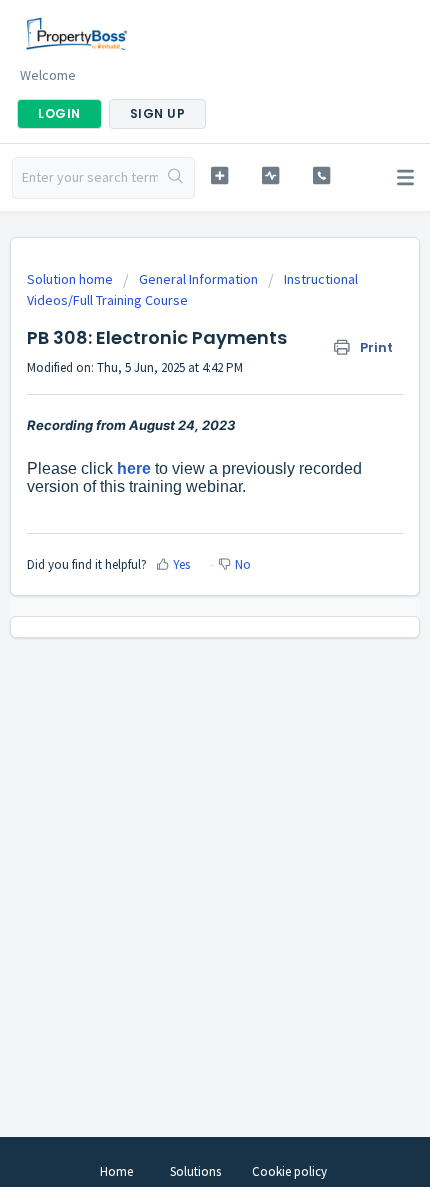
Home (116, 1171)
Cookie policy (289, 1171)
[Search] (176, 178)
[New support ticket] (219, 175)
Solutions (195, 1171)
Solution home (71, 279)
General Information (198, 279)
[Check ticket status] (270, 175)
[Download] (178, 582)
